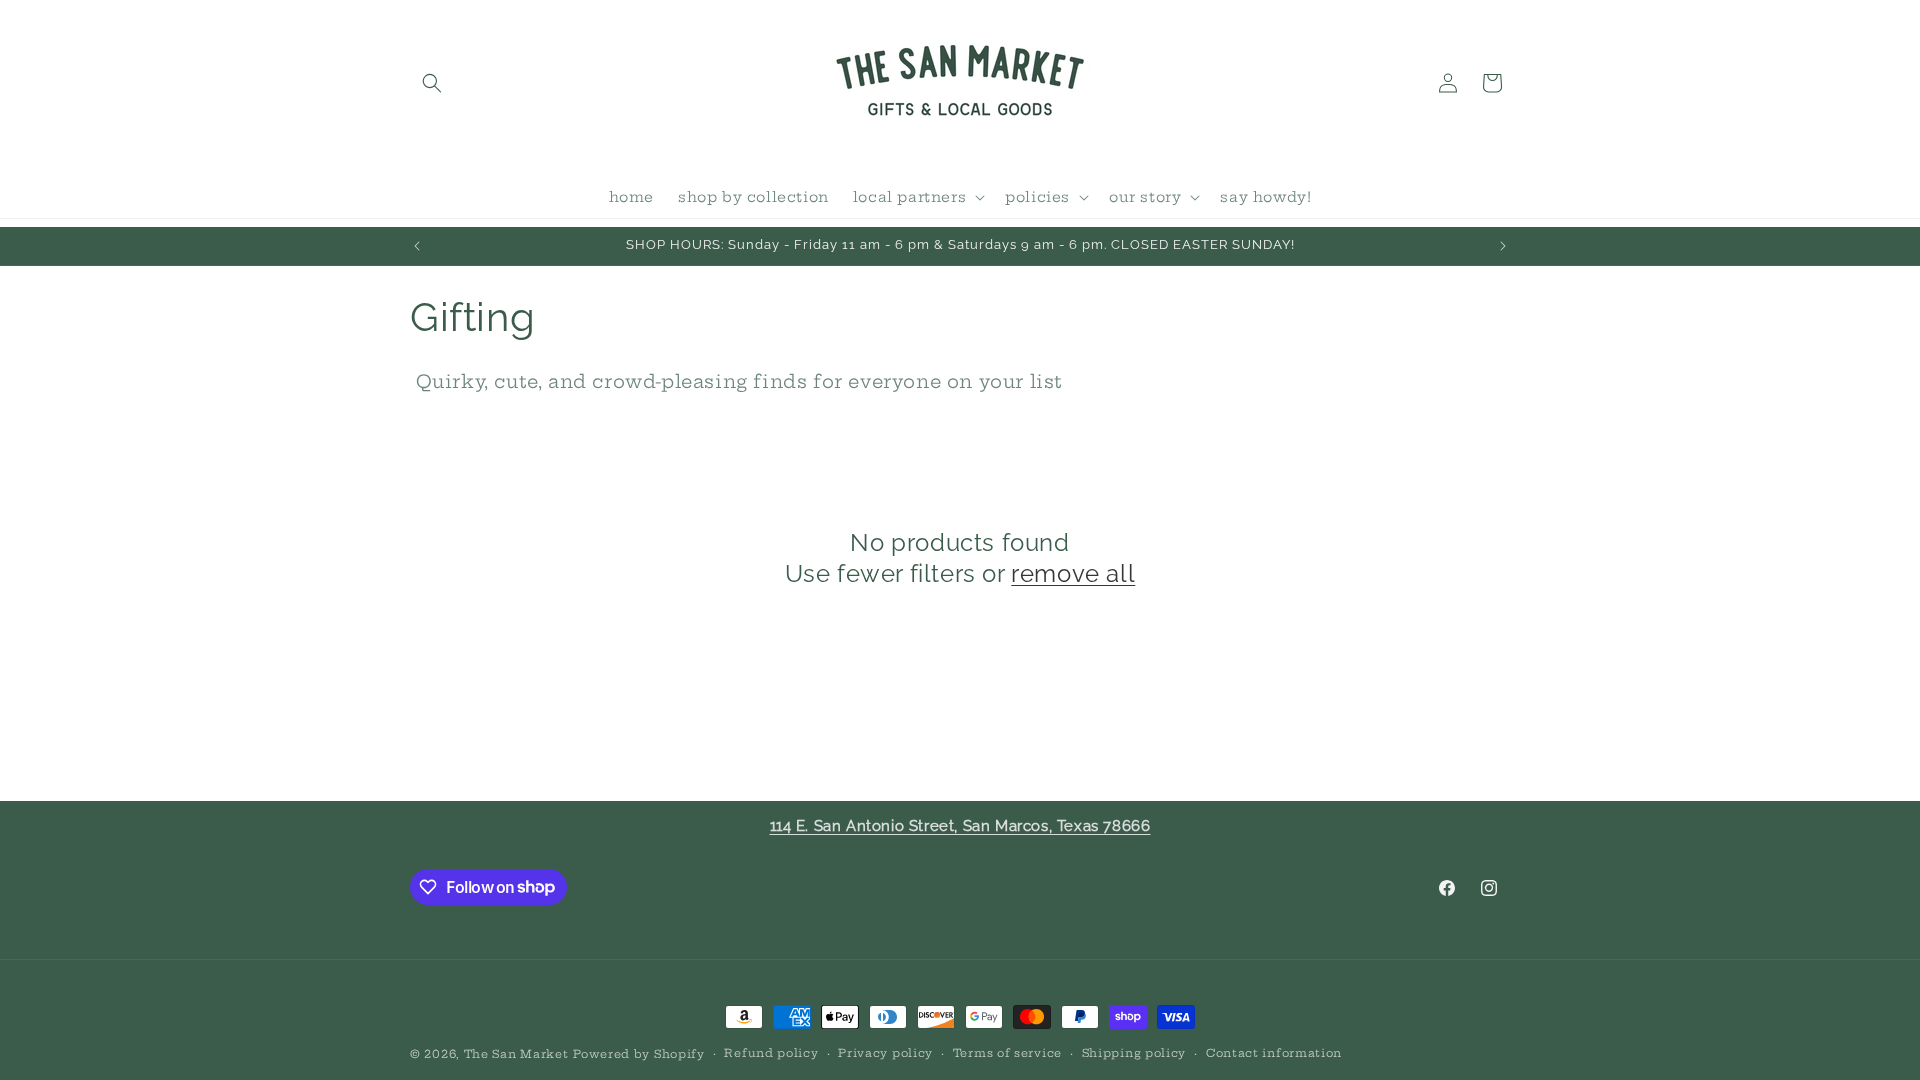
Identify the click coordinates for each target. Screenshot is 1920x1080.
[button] (432, 83)
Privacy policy (885, 1053)
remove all (1073, 573)
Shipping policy (1134, 1053)
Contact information (1274, 1053)
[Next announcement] (1503, 246)
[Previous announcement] (417, 246)
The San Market (516, 1054)
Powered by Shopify (639, 1054)
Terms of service (1007, 1053)
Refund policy (771, 1053)
